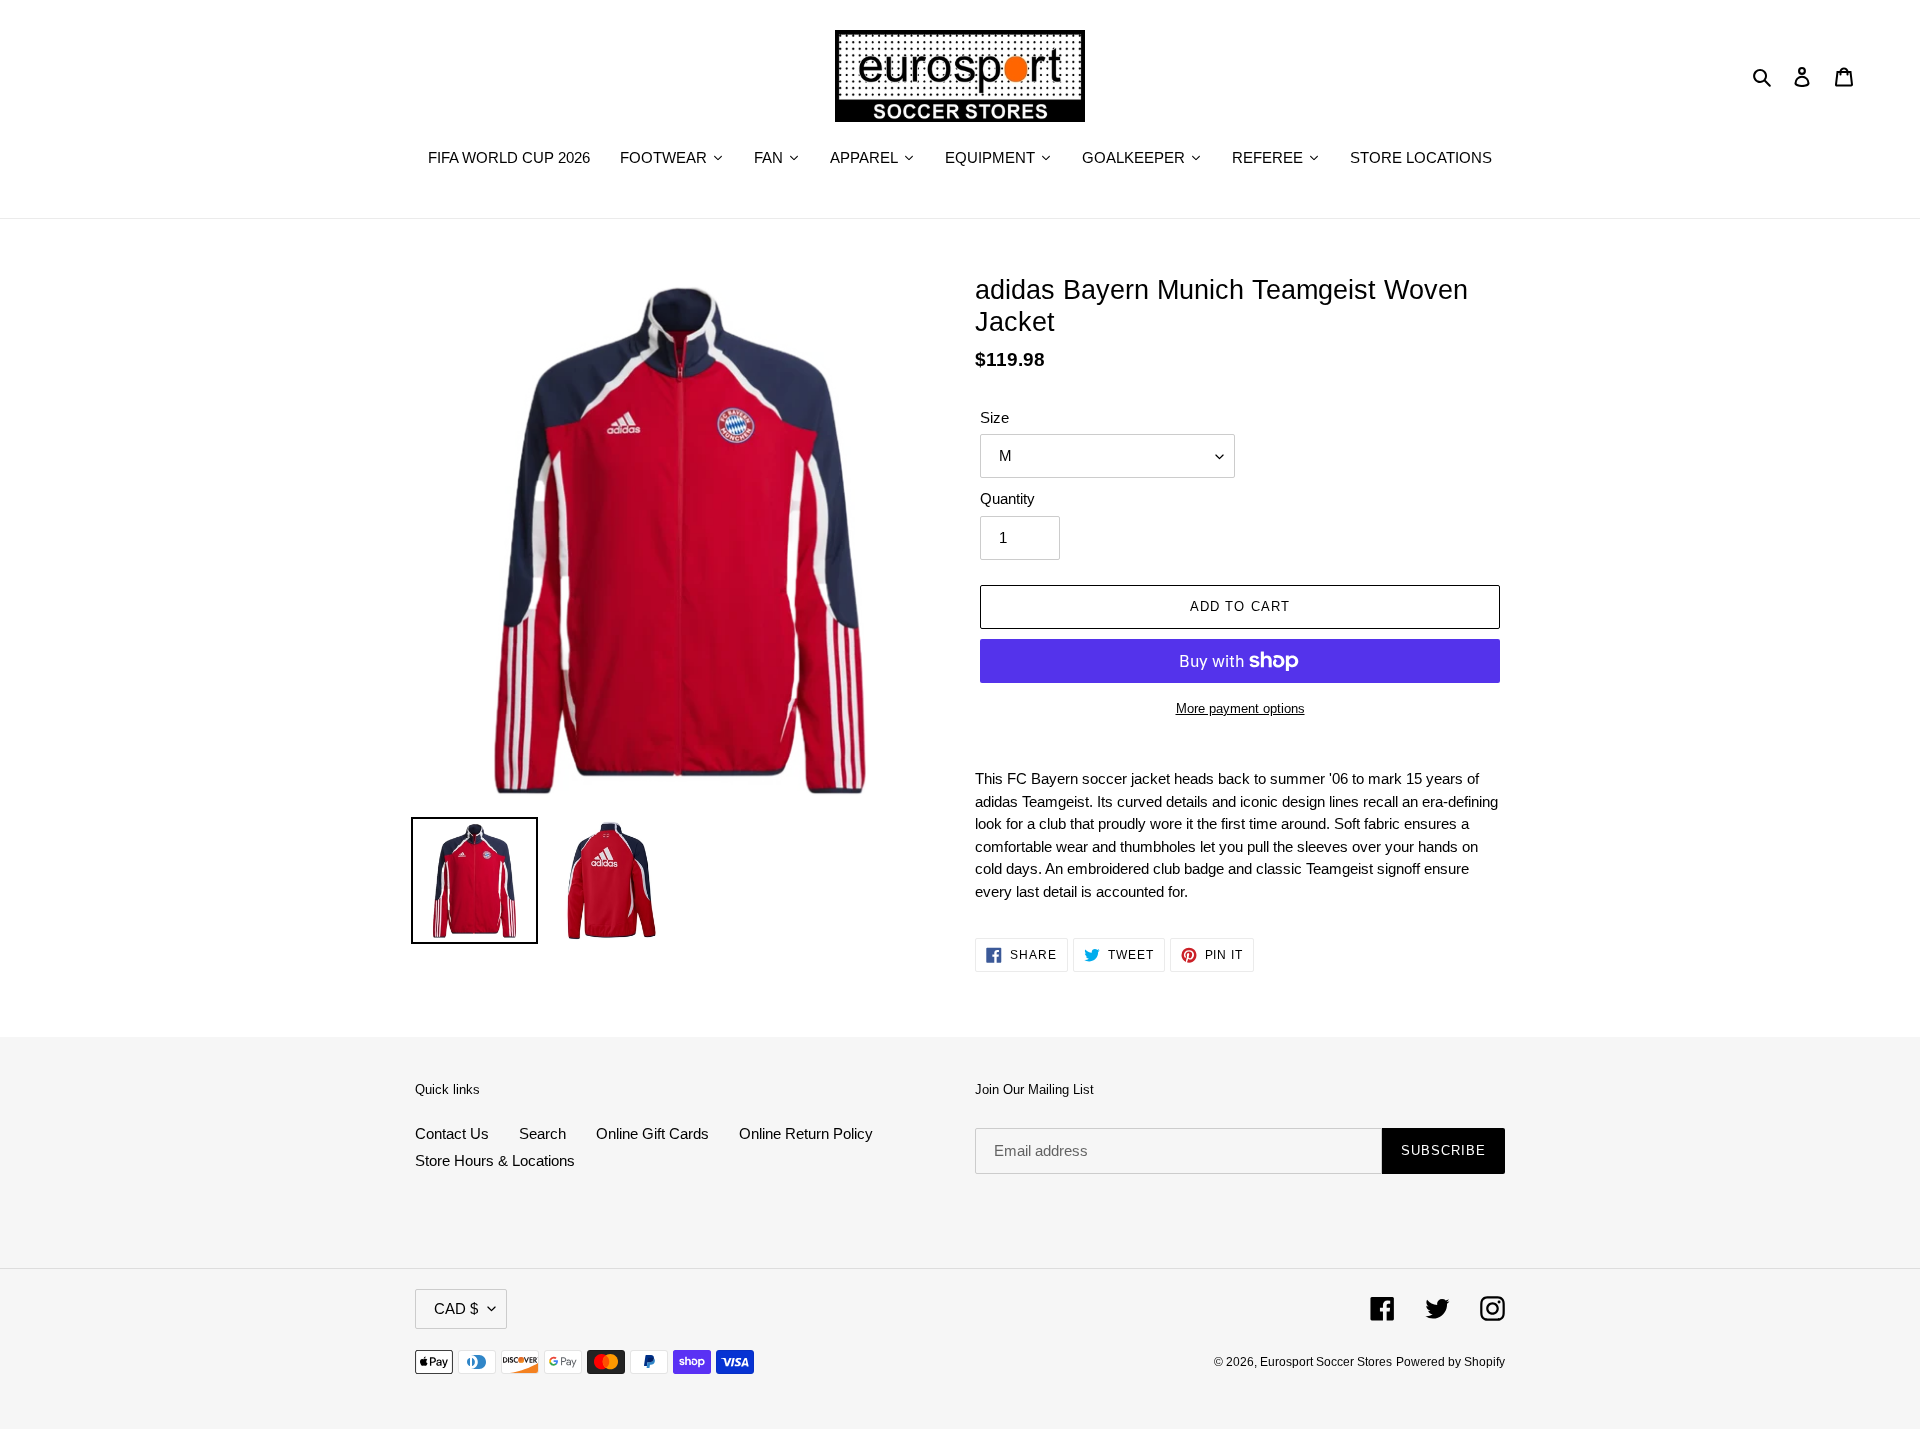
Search (542, 1133)
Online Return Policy (806, 1133)
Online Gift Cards (652, 1133)
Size (994, 417)
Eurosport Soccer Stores (1326, 1362)
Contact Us (452, 1133)
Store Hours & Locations (495, 1160)
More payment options (1240, 708)
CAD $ (456, 1308)
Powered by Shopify (1450, 1362)
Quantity (1007, 498)
